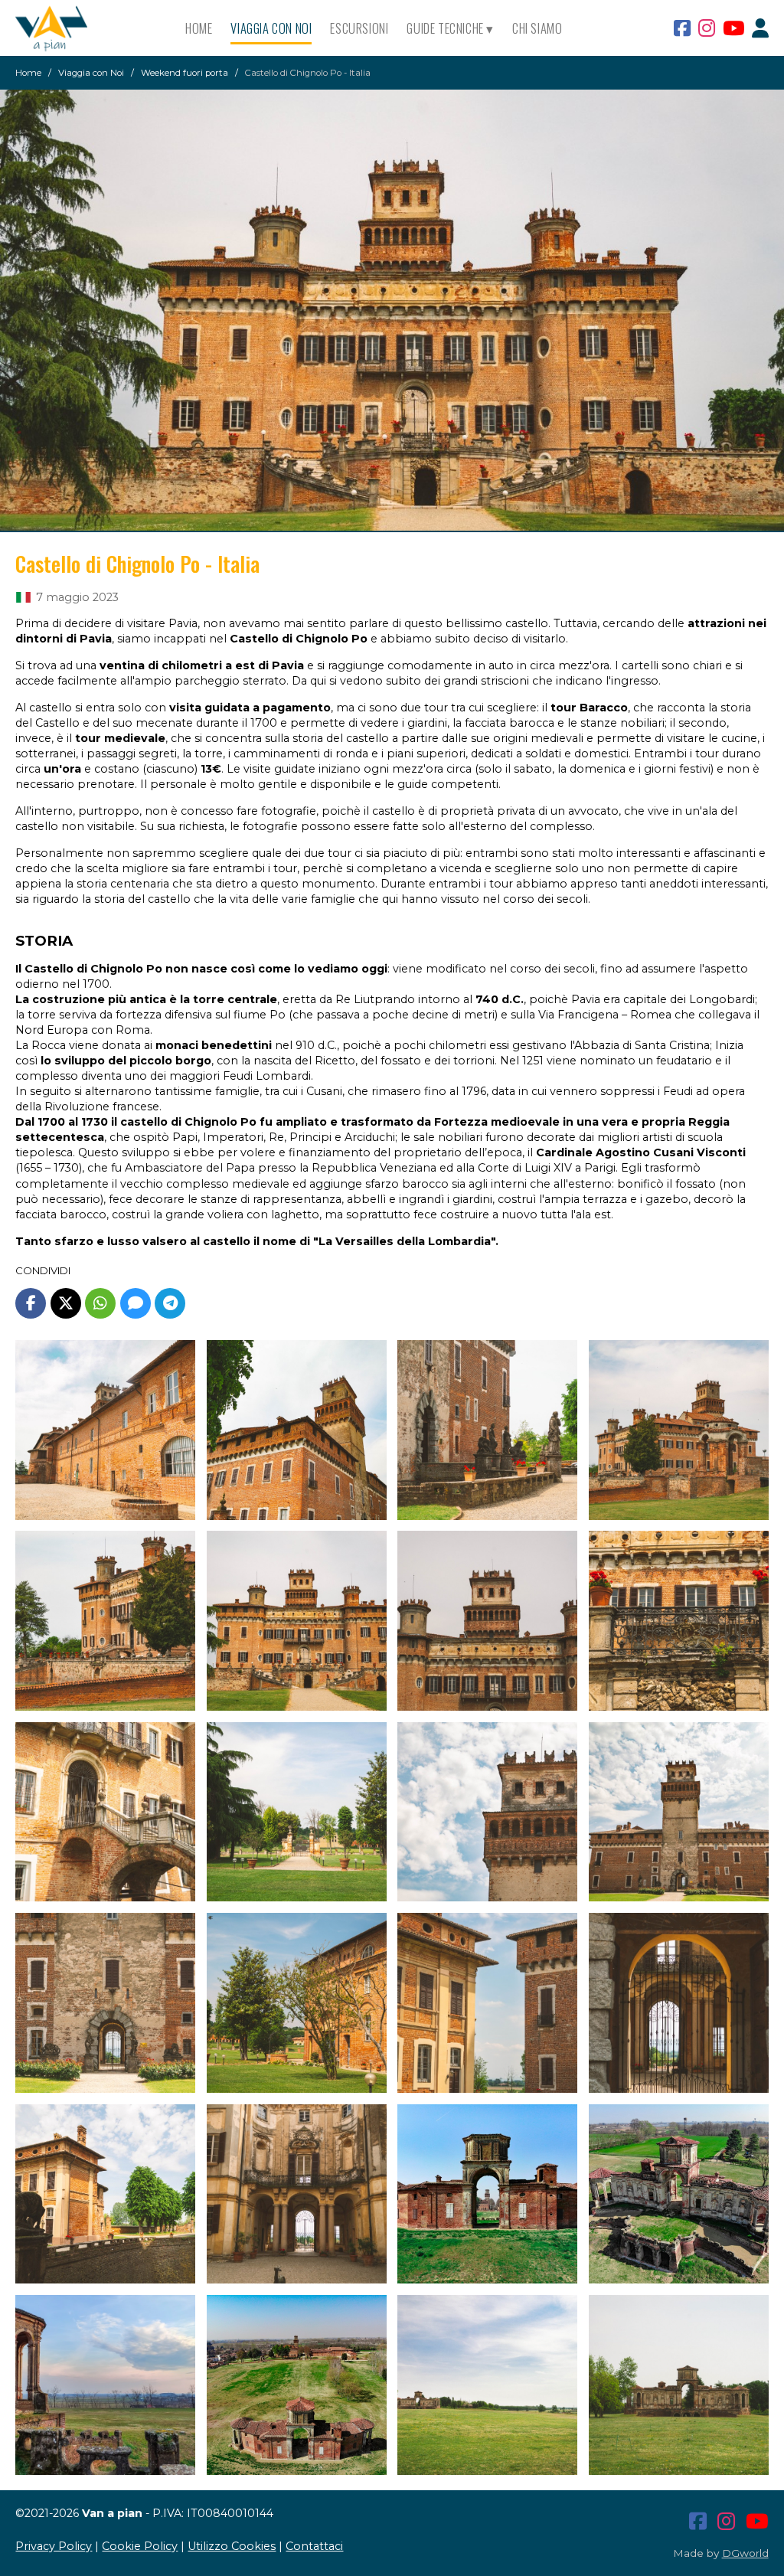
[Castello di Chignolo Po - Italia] (392, 310)
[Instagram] (707, 28)
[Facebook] (682, 28)
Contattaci (314, 2546)
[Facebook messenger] (136, 1303)
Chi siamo (537, 28)
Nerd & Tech (436, 92)
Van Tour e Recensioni (460, 115)
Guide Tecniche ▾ (450, 28)
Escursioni (359, 28)
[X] (66, 1303)
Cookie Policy (140, 2546)
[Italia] (23, 597)
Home (199, 28)
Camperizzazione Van (459, 69)
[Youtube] (733, 28)
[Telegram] (170, 1303)
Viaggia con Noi (271, 28)
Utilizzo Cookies (232, 2546)
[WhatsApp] (100, 1303)
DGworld (745, 2553)
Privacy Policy (54, 2546)
